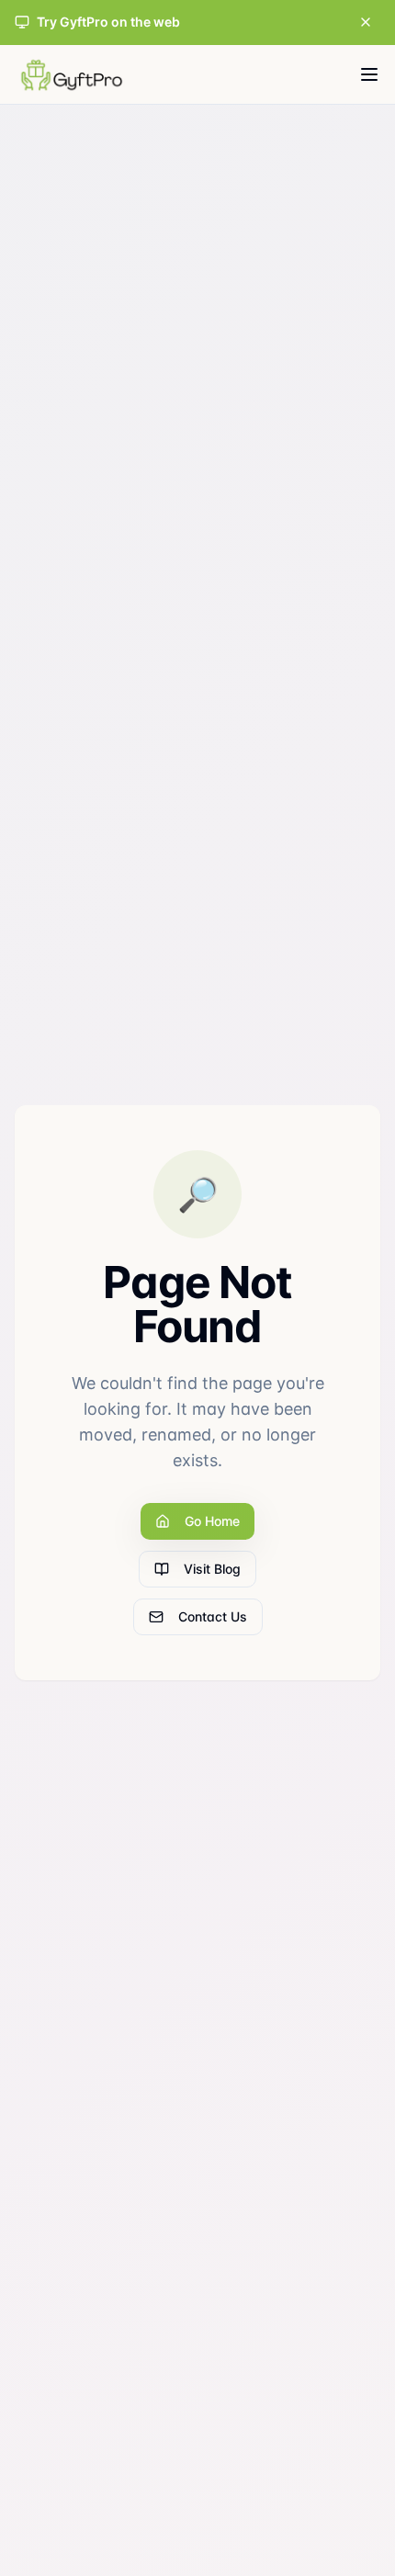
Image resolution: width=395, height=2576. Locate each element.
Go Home (212, 1521)
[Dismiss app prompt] (366, 22)
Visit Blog (212, 1569)
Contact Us (213, 1616)
